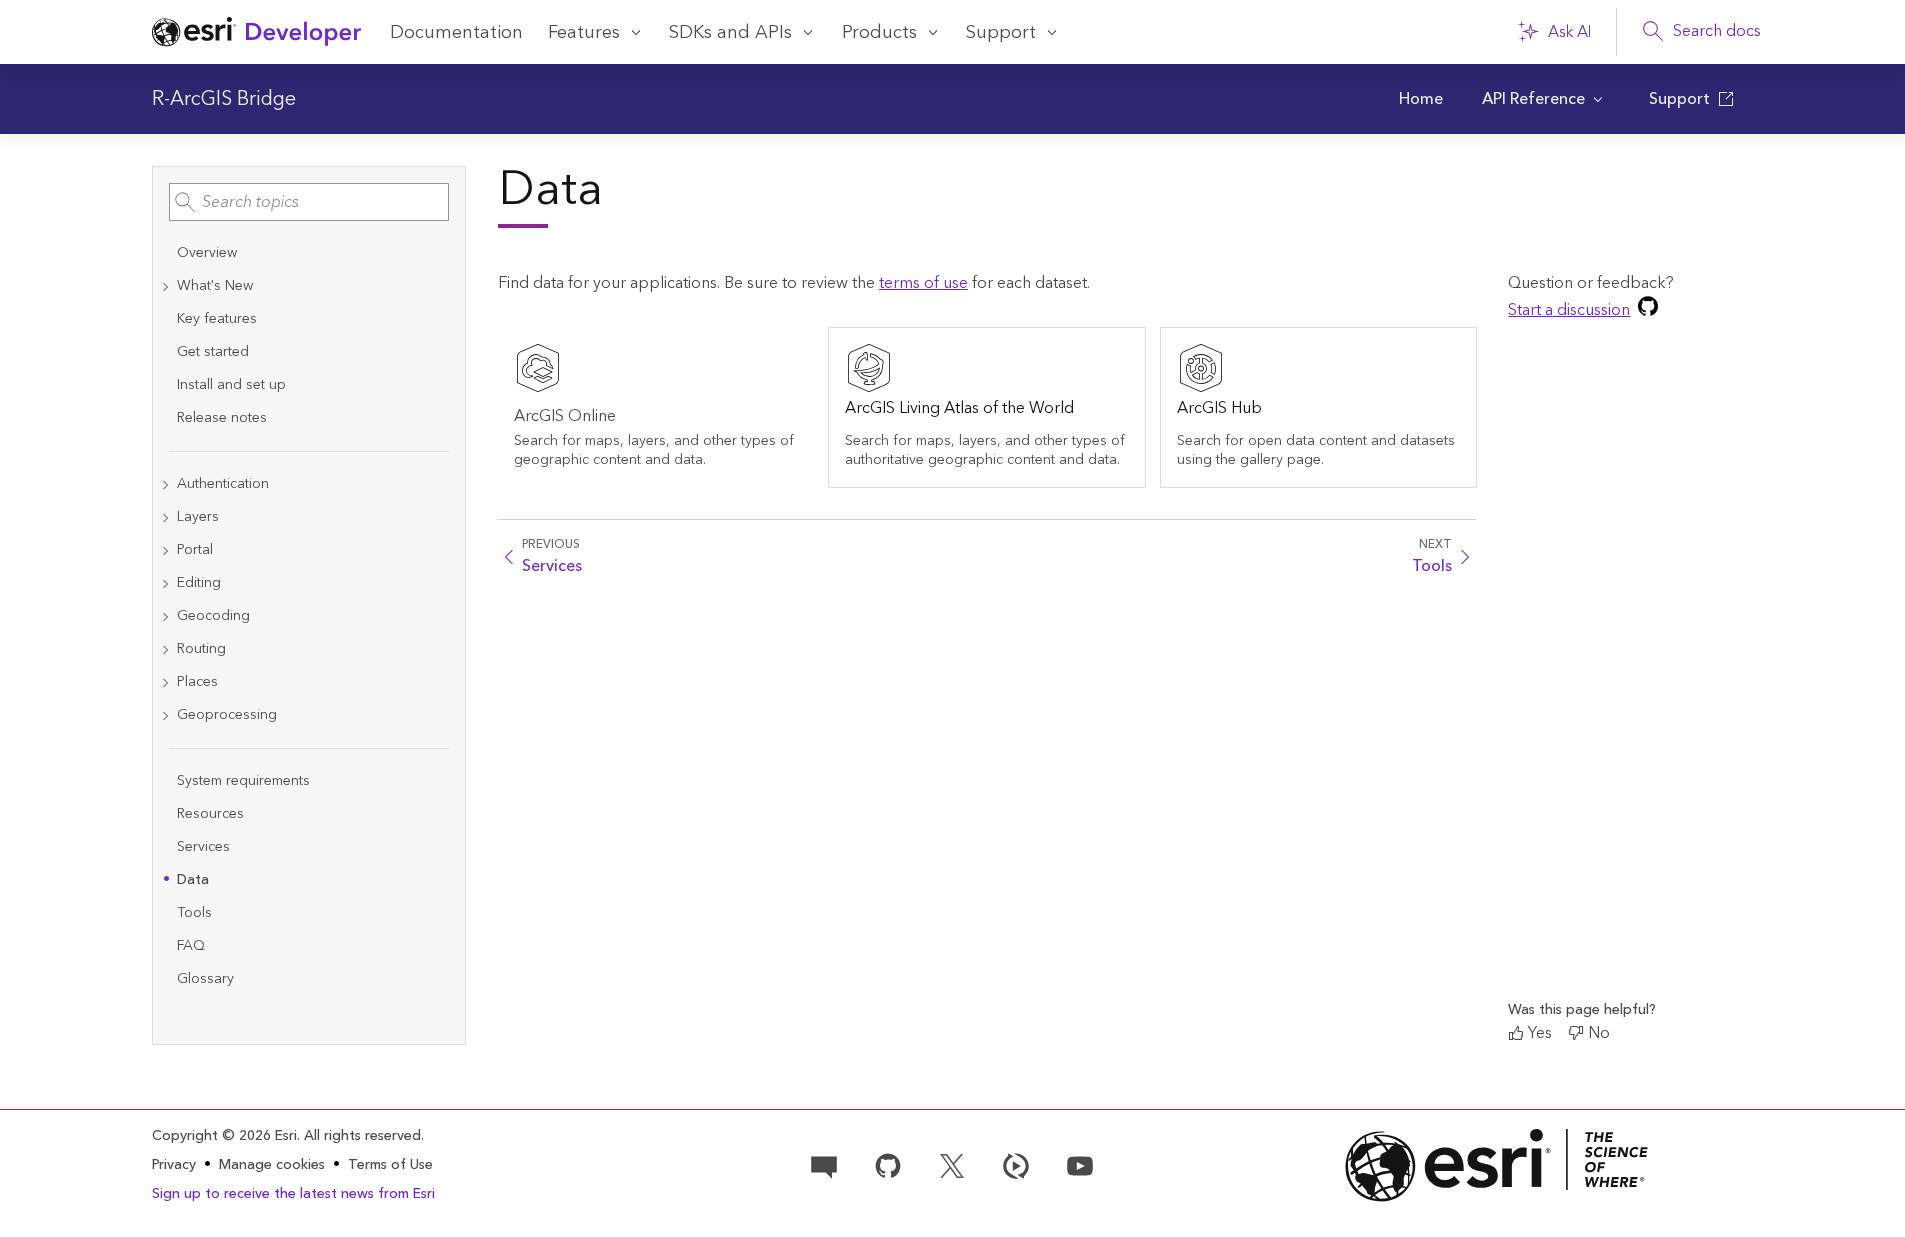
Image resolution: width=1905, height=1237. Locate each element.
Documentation (456, 32)
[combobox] (309, 202)
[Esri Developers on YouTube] (1080, 1164)
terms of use (923, 283)
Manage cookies (272, 1165)
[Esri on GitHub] (888, 1164)
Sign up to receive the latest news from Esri (293, 1194)
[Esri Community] (824, 1164)
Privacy (174, 1165)
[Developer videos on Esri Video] (1016, 1164)
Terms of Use (390, 1165)
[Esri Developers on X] (952, 1164)
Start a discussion (1569, 310)
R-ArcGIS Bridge (224, 99)
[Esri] (1497, 1165)
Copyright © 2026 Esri (224, 1136)
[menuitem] (1421, 99)
